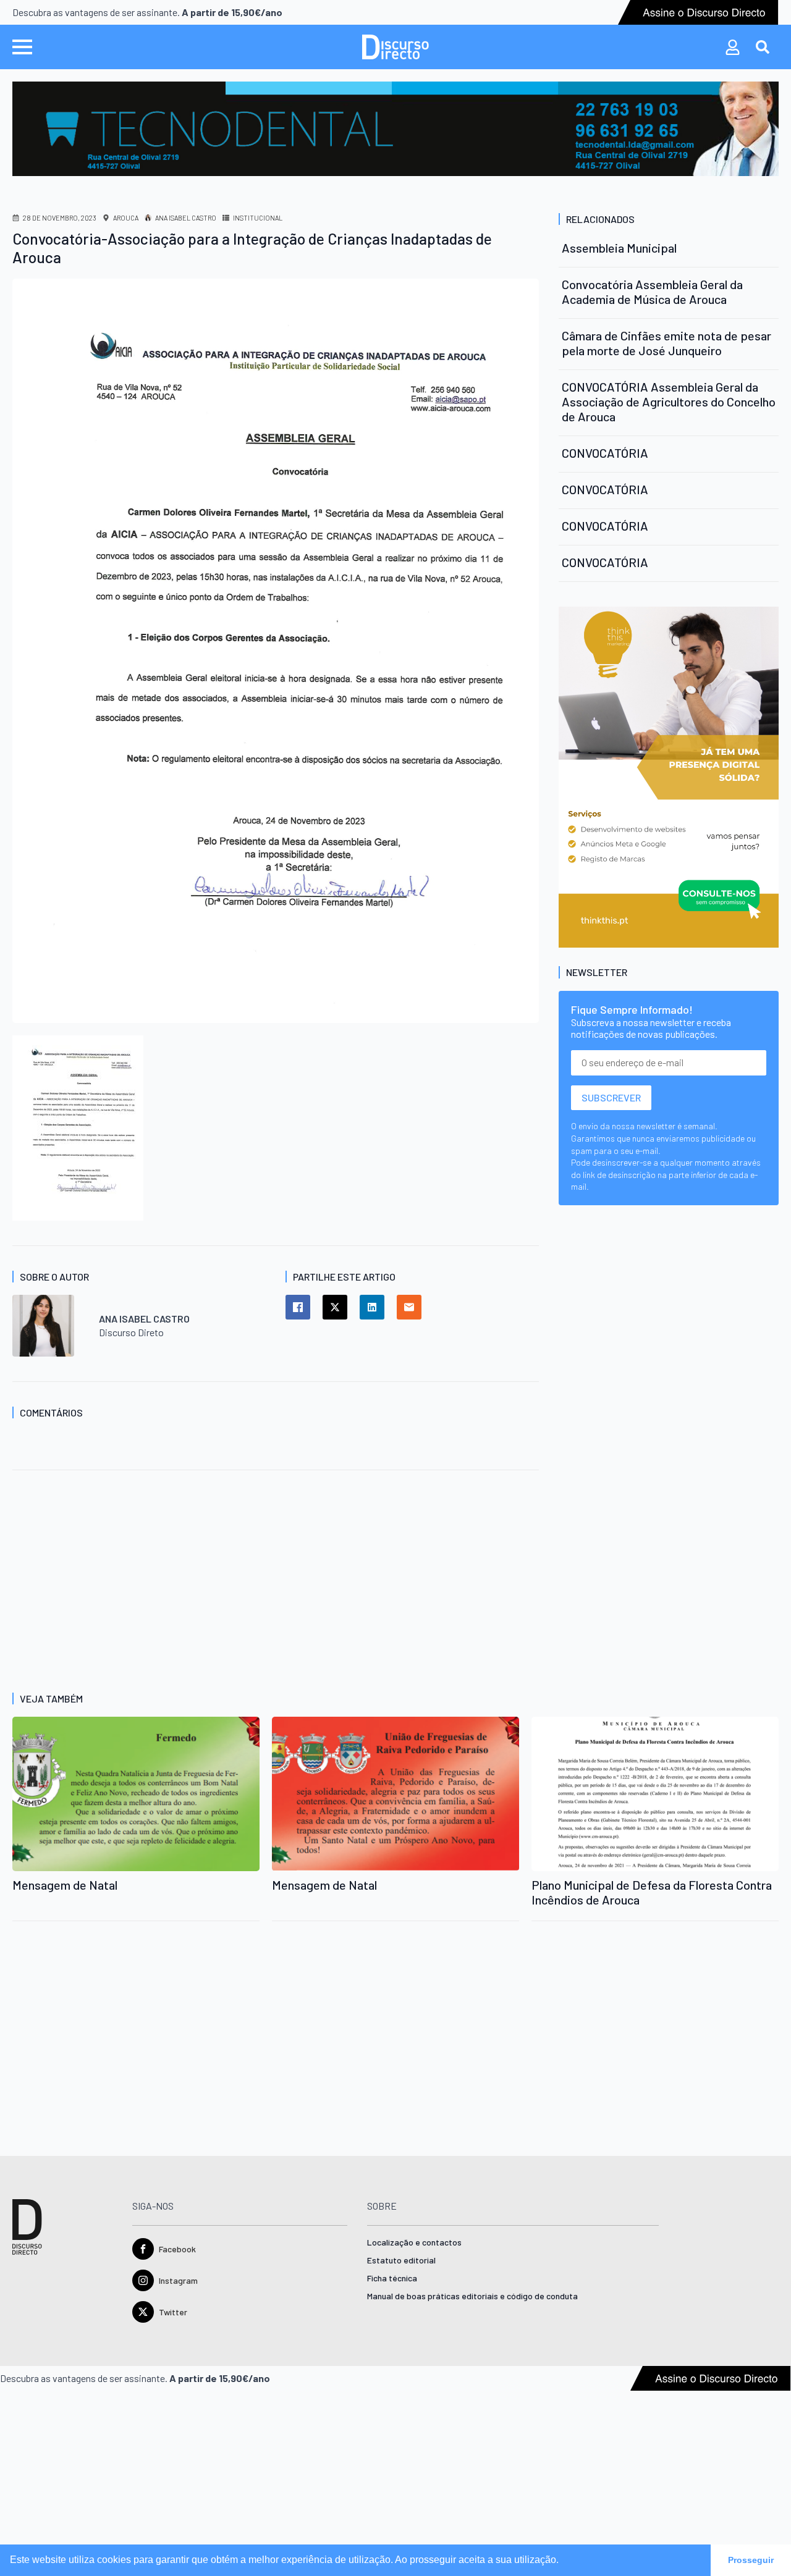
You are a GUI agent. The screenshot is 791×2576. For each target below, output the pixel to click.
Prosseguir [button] (751, 2560)
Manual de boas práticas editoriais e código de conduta (472, 2296)
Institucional (258, 218)
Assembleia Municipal (619, 248)
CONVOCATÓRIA (605, 453)
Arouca (126, 218)
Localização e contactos (414, 2243)
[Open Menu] (22, 47)
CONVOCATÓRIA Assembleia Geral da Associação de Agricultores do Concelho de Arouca (669, 402)
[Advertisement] (276, 1594)
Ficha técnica (392, 2279)
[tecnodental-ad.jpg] (395, 128)
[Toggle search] (763, 47)
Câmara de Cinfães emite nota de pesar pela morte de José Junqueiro (666, 343)
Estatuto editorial (401, 2261)
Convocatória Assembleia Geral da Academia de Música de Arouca (652, 292)
